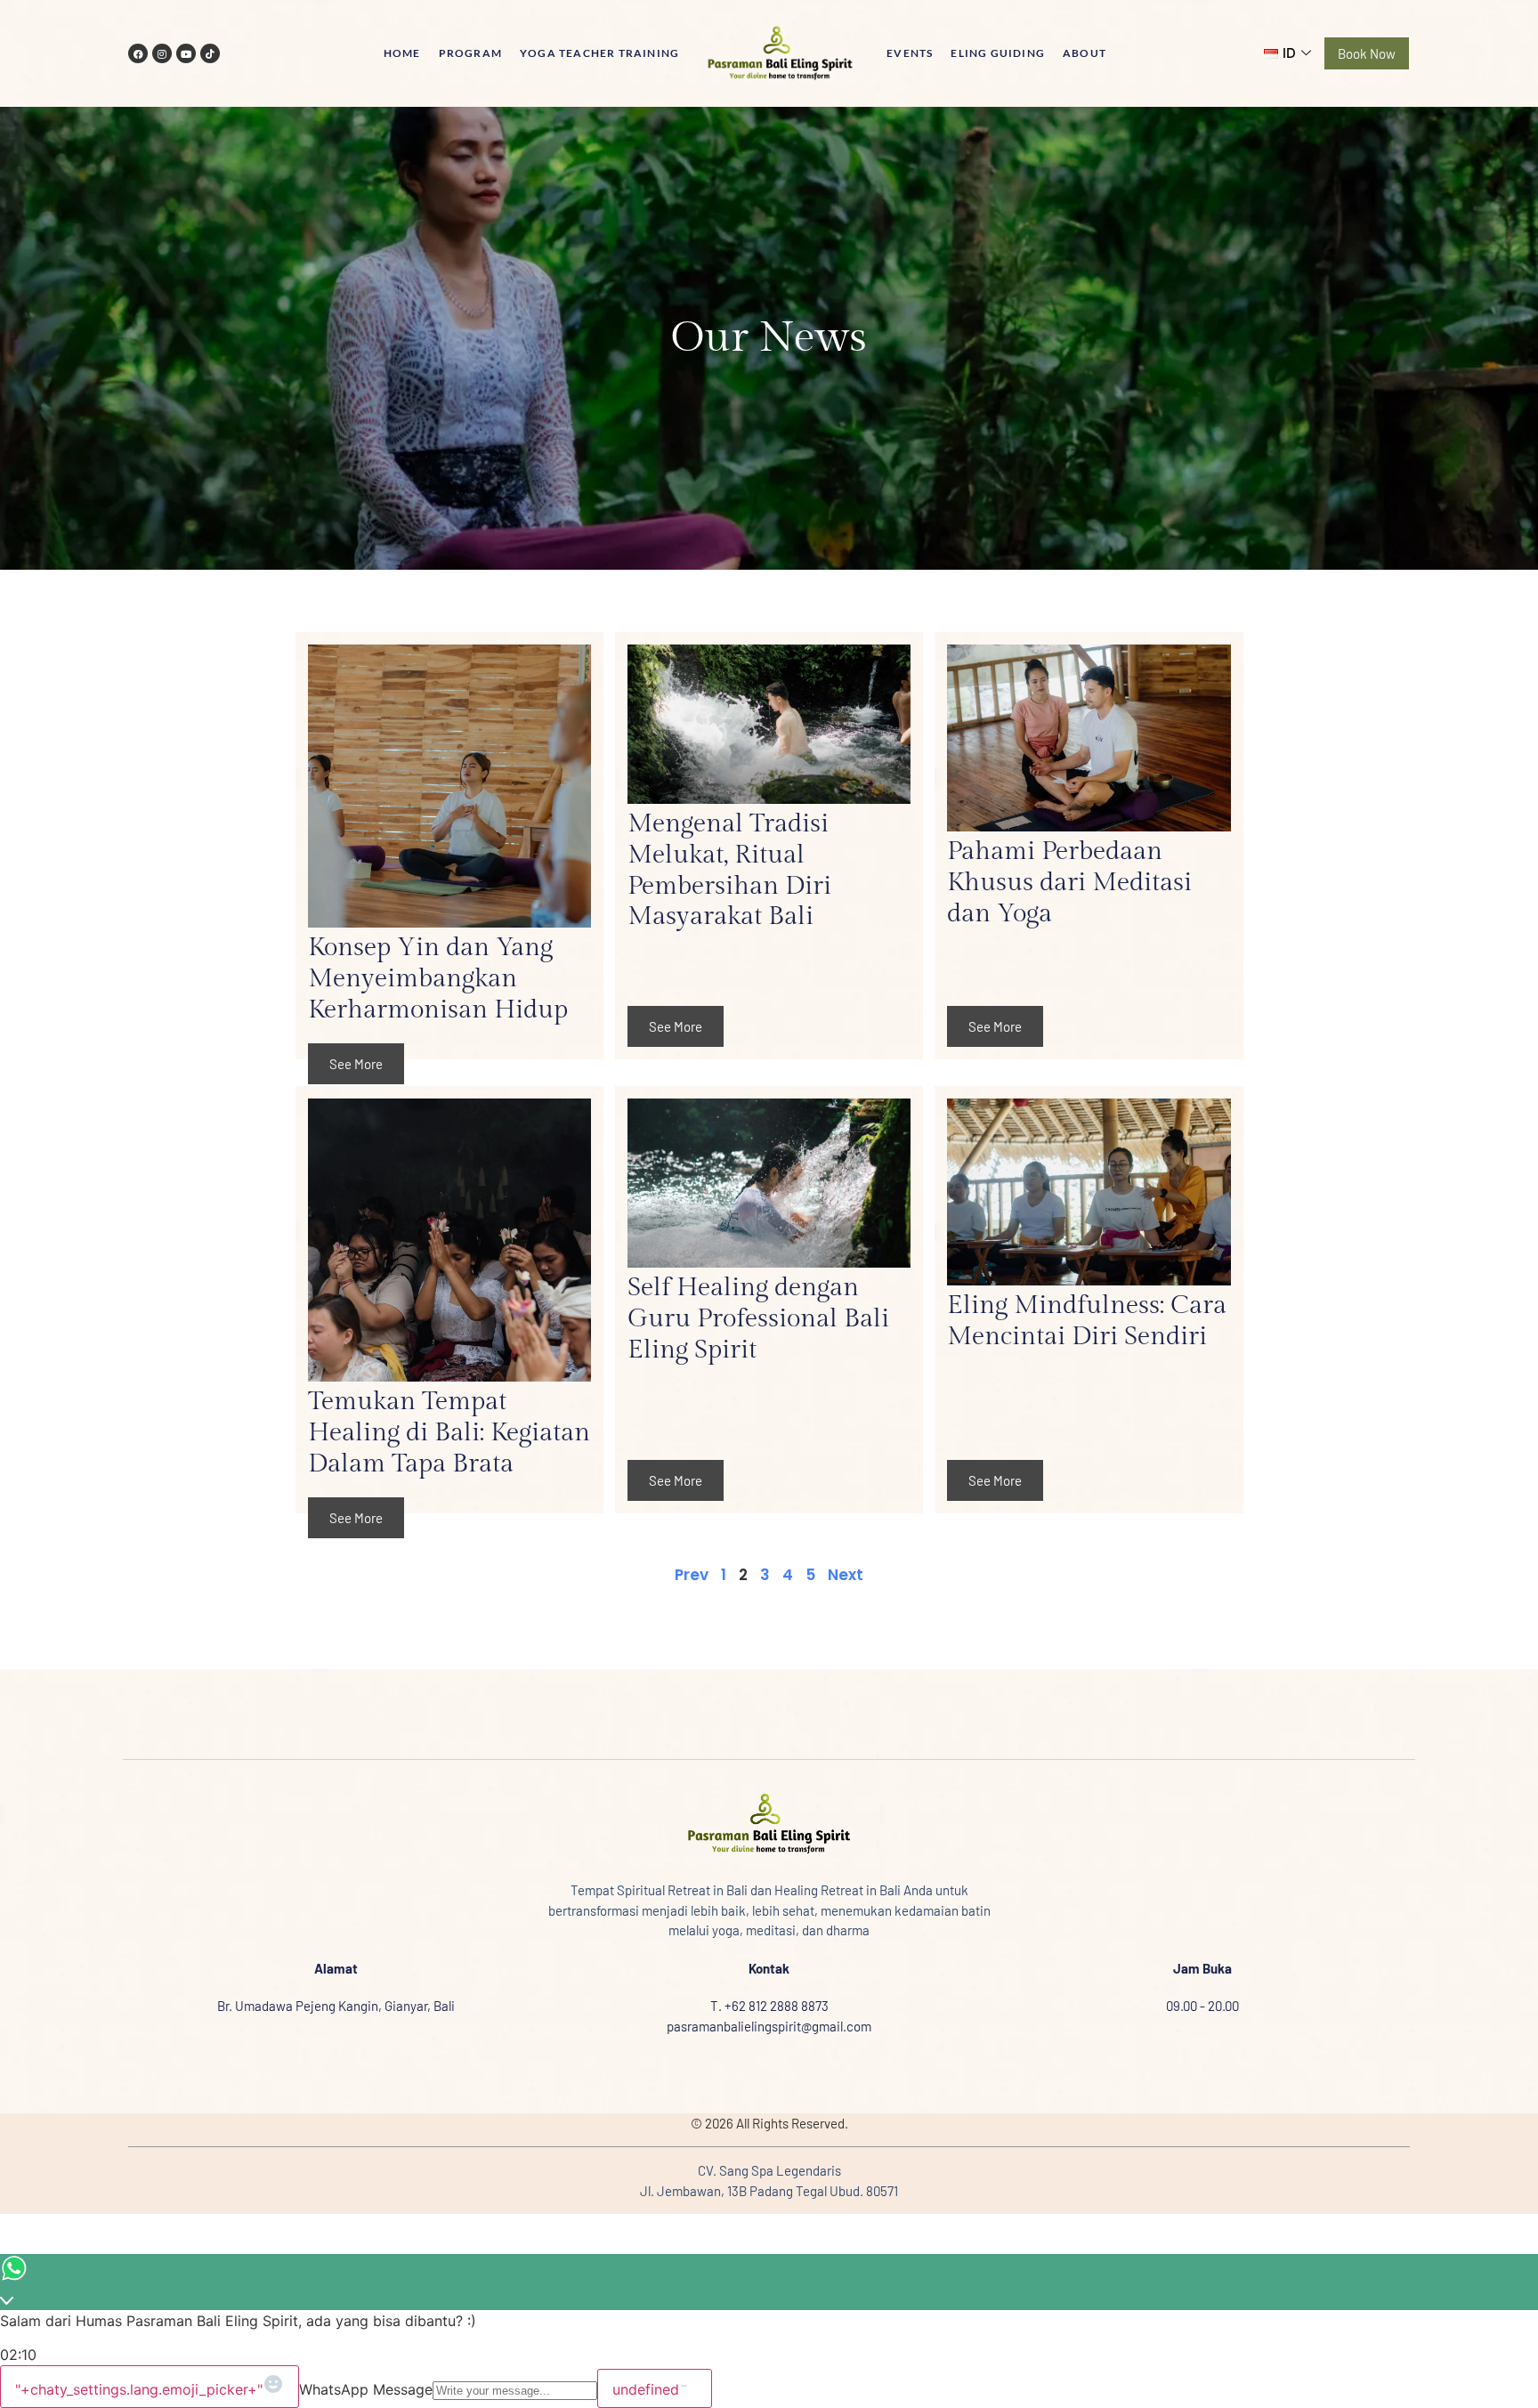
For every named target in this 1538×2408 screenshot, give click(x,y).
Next (846, 1575)
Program (470, 53)
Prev (692, 1575)
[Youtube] (186, 53)
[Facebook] (138, 53)
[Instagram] (162, 53)
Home (402, 53)
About (1085, 53)
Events (910, 53)
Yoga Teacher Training (599, 53)
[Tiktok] (210, 53)
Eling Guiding (998, 53)
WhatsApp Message (366, 2389)
